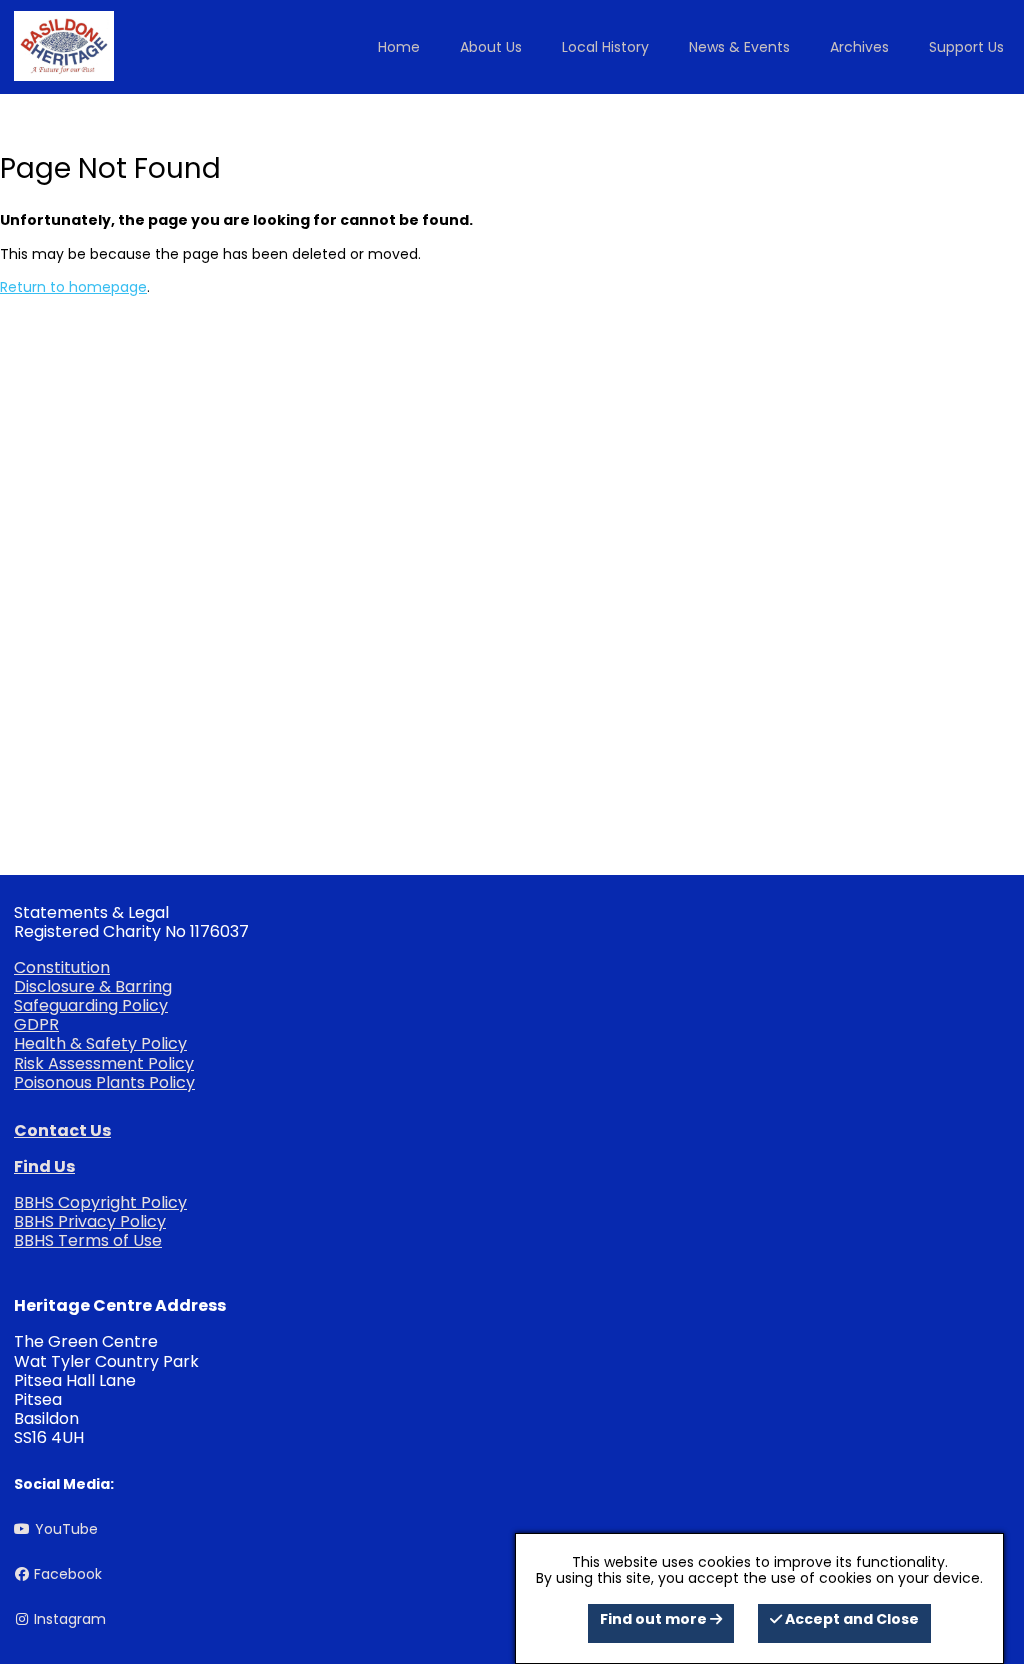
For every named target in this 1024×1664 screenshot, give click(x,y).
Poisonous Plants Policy (104, 1082)
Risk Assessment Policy (104, 1063)
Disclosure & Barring (93, 986)
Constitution (62, 967)
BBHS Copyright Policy (100, 1202)
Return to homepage (73, 287)
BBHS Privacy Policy (90, 1221)
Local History (605, 47)
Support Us (966, 47)
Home (399, 47)
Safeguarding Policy (91, 1005)
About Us (491, 47)
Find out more (655, 1619)
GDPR (36, 1024)
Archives (859, 47)
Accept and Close (850, 1619)
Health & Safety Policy (100, 1043)
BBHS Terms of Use (88, 1240)
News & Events (739, 47)
